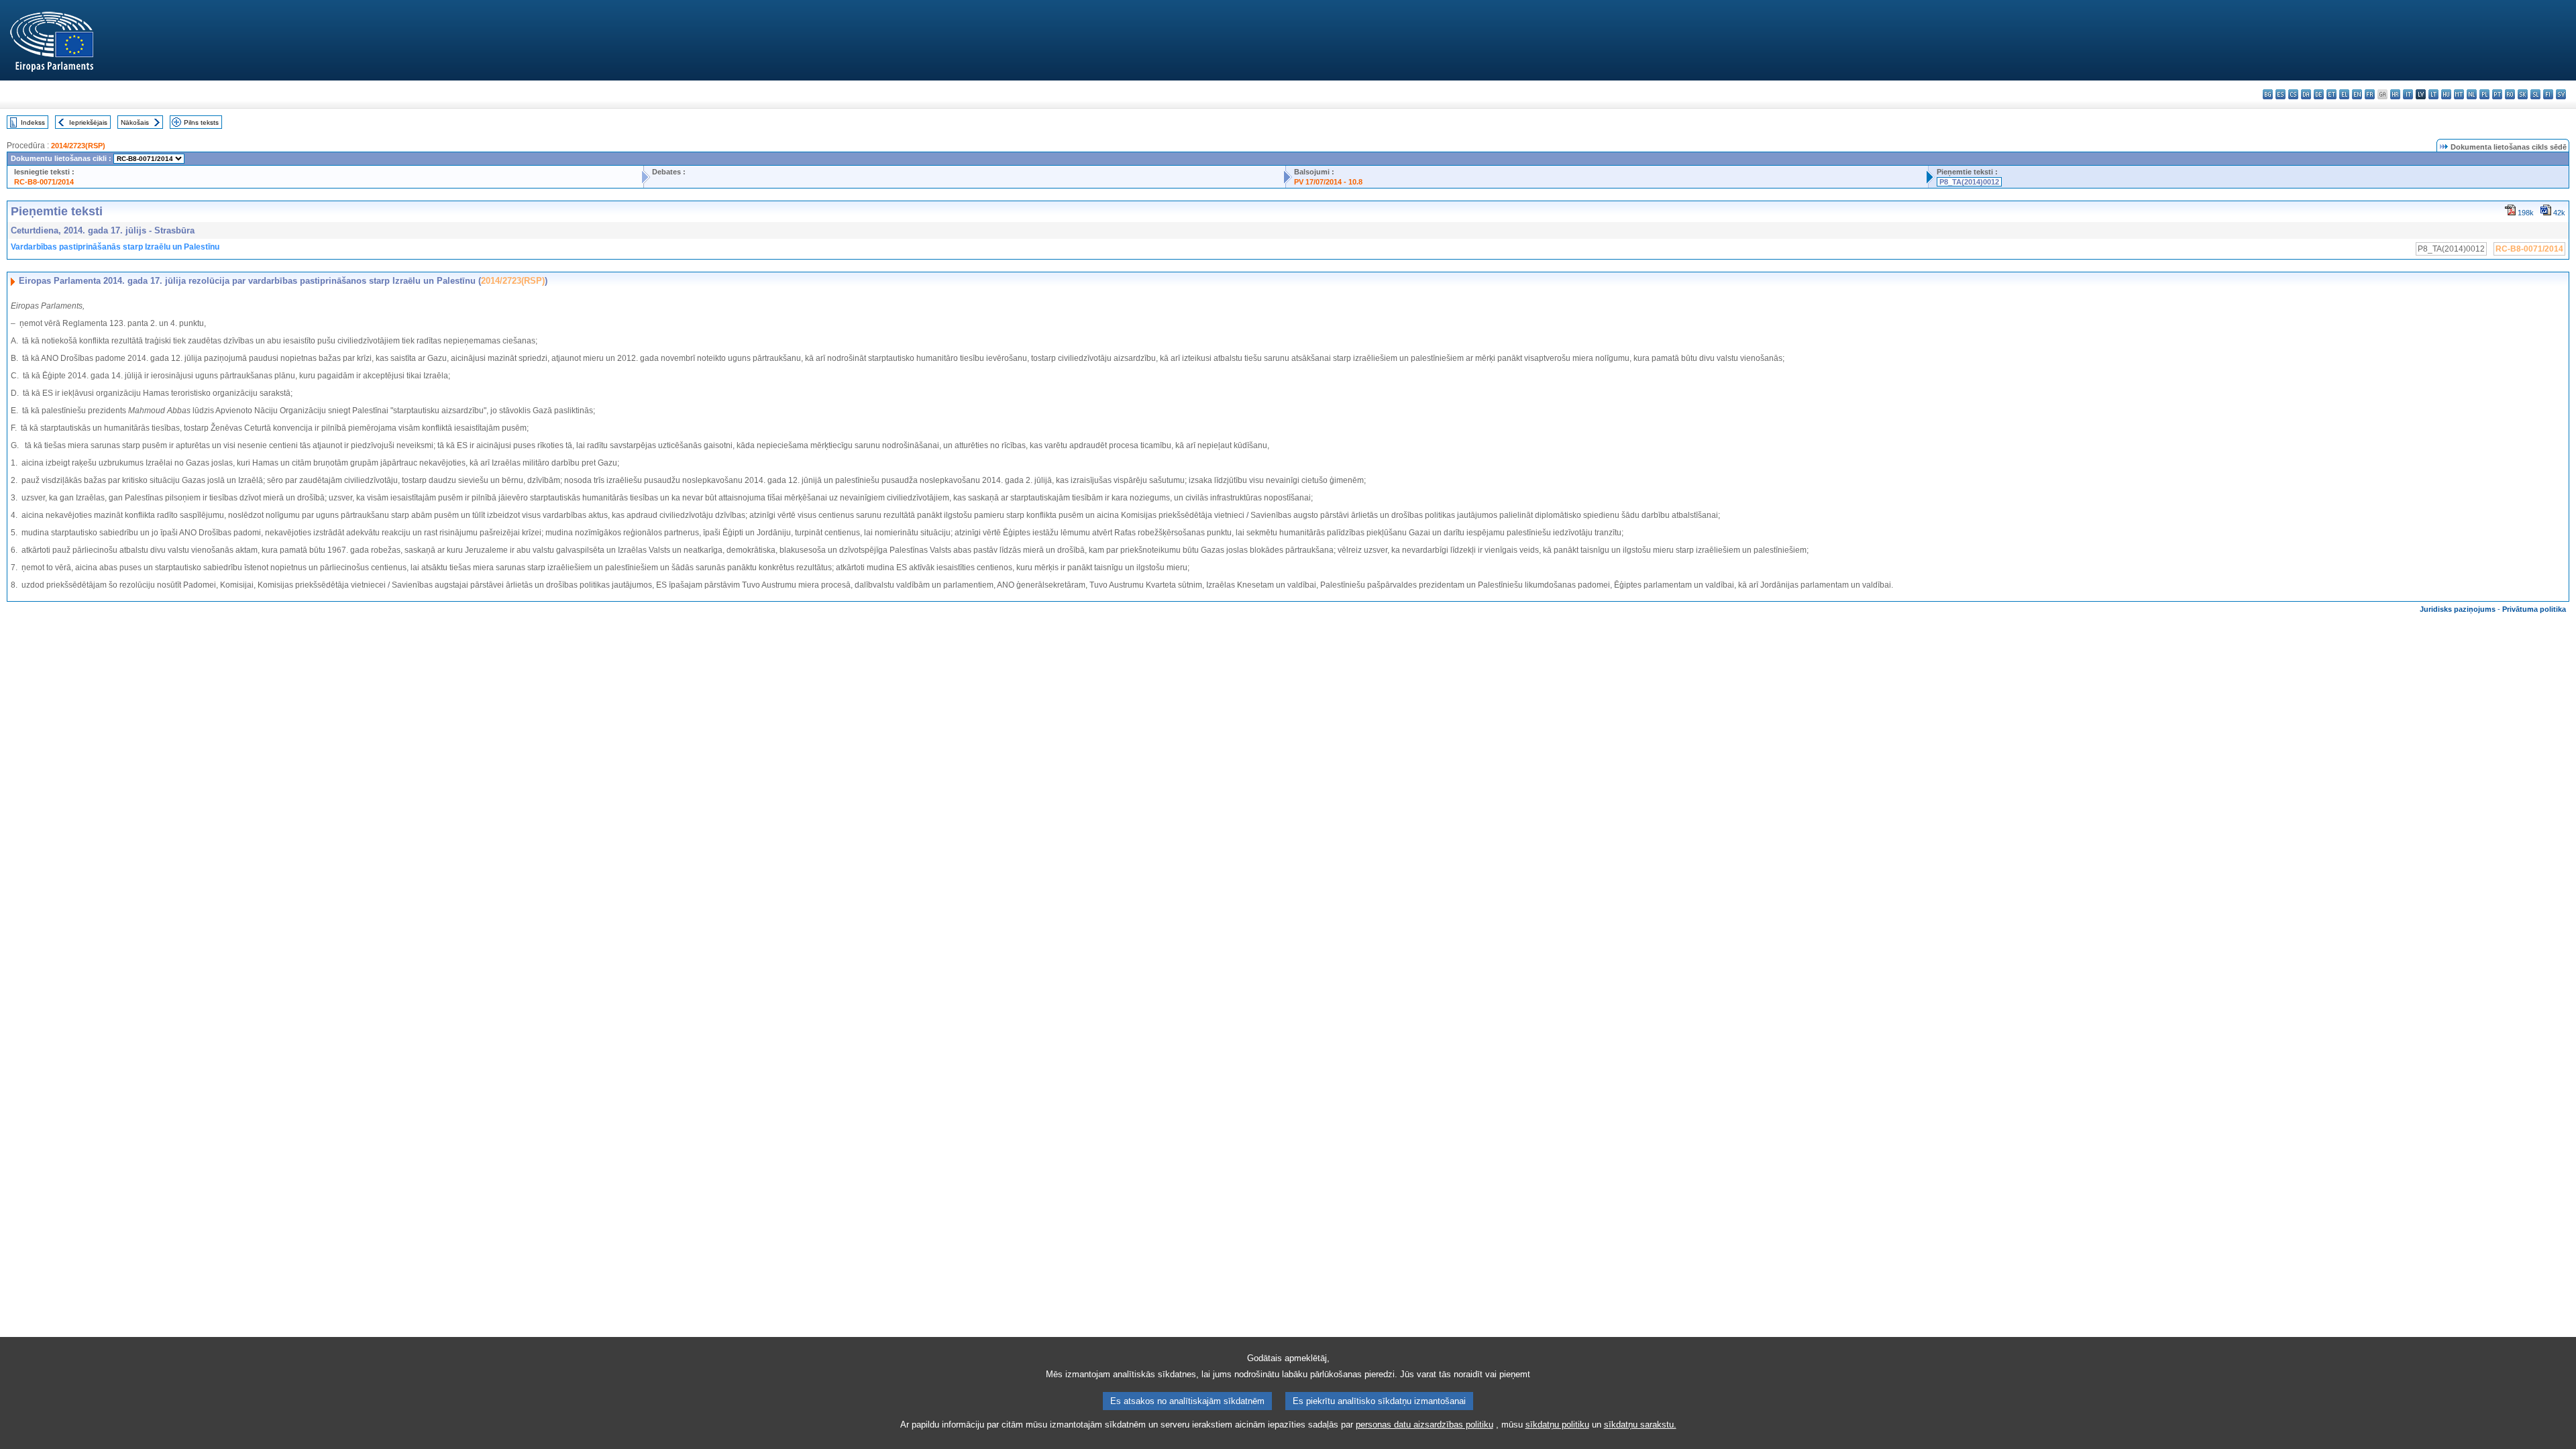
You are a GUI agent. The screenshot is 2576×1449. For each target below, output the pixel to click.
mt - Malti (2459, 94)
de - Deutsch (2319, 94)
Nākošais (135, 122)
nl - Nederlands (2472, 94)
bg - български (2268, 94)
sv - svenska (2561, 94)
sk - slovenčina (2523, 94)
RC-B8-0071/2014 (44, 182)
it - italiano (2408, 94)
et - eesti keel (2331, 94)
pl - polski (2484, 94)
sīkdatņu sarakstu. (1640, 1425)
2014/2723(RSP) (78, 146)
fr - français (2370, 94)
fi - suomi (2548, 94)
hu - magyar (2446, 94)
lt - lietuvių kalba (2433, 94)
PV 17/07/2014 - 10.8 (1328, 182)
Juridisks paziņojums (2458, 609)
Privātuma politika (2534, 609)
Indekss (33, 122)
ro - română (2510, 94)
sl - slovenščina (2535, 94)
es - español (2280, 94)
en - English (2357, 94)
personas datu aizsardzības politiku (1425, 1425)
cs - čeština (2293, 94)
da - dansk (2306, 94)
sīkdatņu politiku (1557, 1425)
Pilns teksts (201, 122)
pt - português (2497, 94)
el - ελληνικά (2344, 94)
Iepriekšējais (88, 122)
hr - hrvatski (2395, 94)
